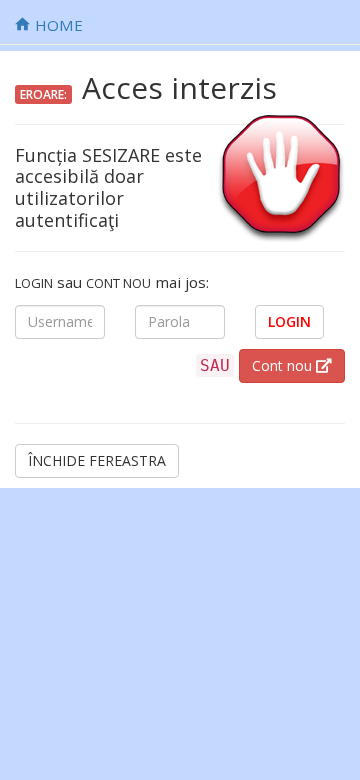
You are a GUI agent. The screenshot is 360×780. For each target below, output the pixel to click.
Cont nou (284, 365)
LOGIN (289, 321)
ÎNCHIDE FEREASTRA (97, 460)
